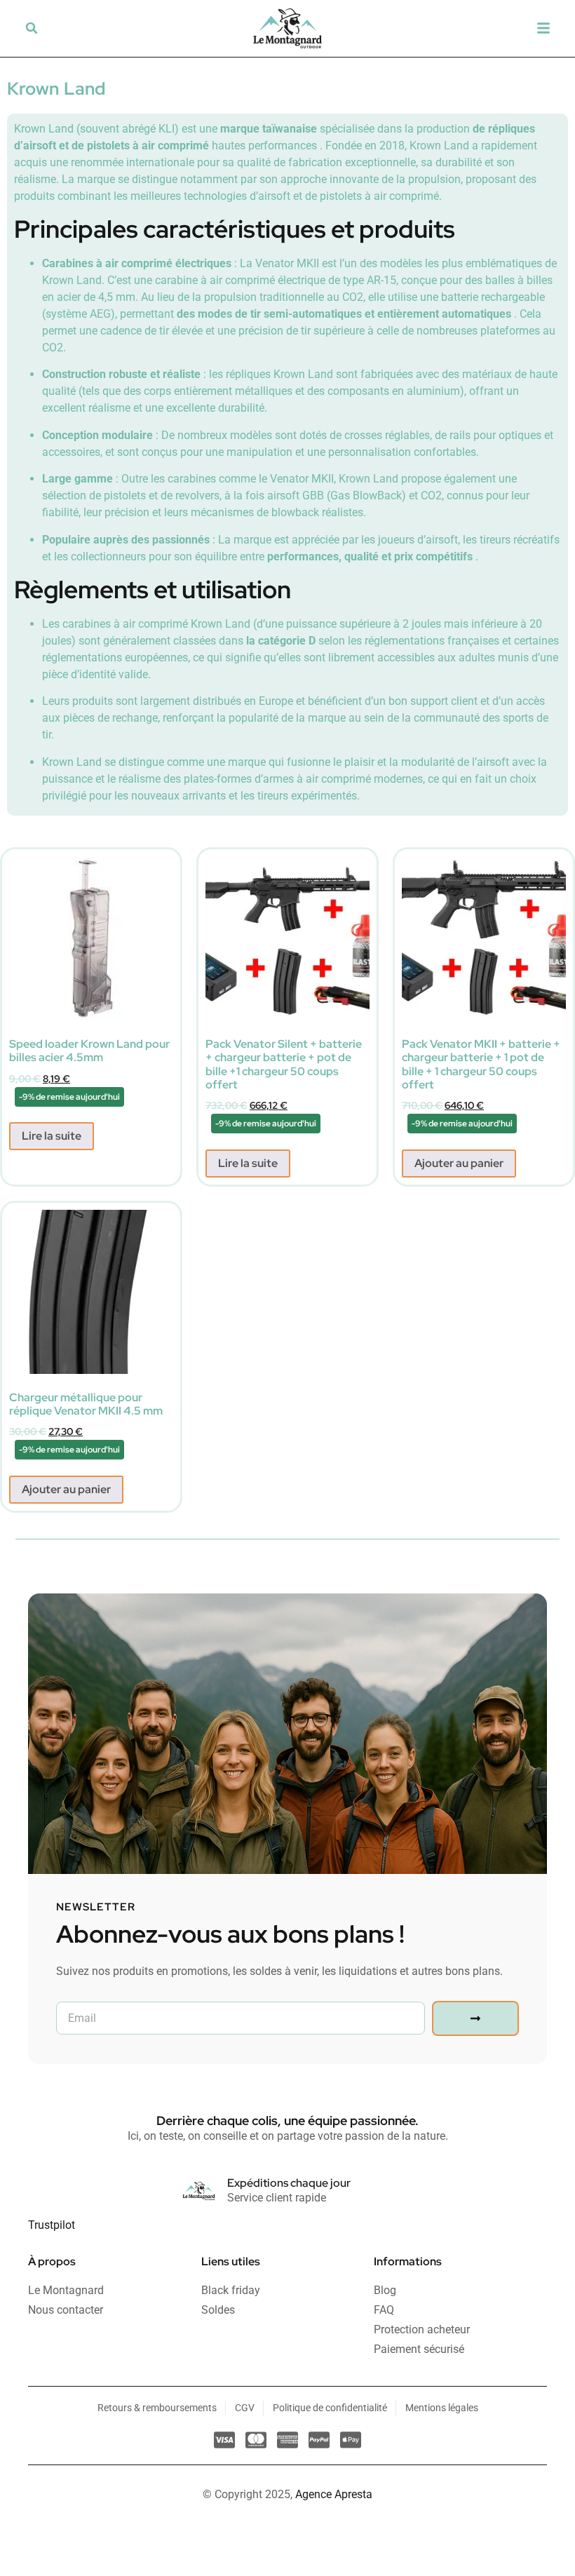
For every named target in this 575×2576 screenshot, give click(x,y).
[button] (32, 28)
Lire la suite (52, 1136)
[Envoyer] (475, 2018)
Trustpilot (52, 2225)
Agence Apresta (334, 2494)
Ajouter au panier (459, 1163)
